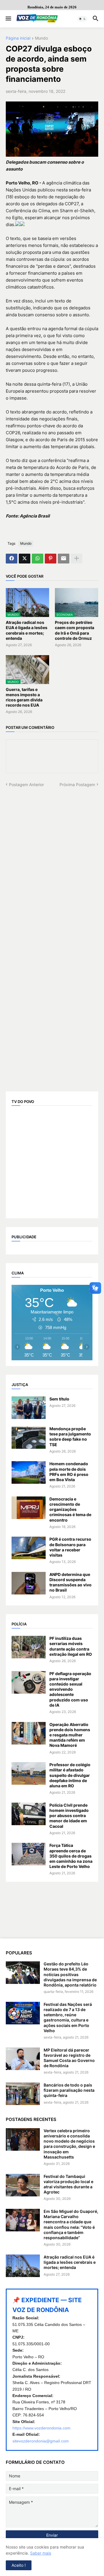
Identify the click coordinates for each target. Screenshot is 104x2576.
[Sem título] (29, 1408)
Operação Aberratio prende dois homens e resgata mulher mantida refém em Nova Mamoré (70, 1735)
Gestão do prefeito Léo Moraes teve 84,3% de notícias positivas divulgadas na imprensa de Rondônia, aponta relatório (70, 1974)
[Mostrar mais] (77, 559)
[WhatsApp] (38, 559)
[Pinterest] (51, 559)
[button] (8, 19)
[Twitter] (25, 559)
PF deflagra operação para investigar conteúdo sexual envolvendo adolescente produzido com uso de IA (70, 1689)
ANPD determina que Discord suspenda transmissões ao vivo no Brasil (70, 1582)
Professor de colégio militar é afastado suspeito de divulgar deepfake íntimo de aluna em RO (70, 1775)
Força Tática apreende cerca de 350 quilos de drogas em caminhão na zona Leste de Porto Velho (71, 1856)
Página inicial (18, 38)
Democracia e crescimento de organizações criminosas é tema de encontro (70, 1509)
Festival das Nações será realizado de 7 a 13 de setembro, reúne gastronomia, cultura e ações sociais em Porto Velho (68, 2017)
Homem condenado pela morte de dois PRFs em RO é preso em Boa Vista (69, 1472)
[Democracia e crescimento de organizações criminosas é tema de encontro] (29, 1508)
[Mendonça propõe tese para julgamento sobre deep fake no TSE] (29, 1437)
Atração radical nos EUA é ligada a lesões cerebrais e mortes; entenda (27, 630)
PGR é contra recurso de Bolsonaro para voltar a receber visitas (70, 1547)
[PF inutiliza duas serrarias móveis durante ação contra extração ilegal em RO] (29, 1647)
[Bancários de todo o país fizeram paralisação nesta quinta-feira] (23, 2094)
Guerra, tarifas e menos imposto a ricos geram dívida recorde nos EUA (24, 697)
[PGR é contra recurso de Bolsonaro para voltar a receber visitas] (29, 1548)
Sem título (59, 1399)
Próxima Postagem (77, 785)
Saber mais (41, 2553)
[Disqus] (52, 860)
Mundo (41, 38)
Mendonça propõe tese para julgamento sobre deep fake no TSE (70, 1437)
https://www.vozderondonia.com (41, 2428)
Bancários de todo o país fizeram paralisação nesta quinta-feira (69, 2090)
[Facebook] (12, 559)
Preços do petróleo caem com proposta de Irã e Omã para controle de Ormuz (75, 630)
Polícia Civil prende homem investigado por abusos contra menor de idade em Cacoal (69, 1816)
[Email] (64, 559)
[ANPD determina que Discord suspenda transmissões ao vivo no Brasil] (29, 1583)
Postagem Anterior (26, 785)
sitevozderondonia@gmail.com (41, 2441)
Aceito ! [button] (19, 2565)
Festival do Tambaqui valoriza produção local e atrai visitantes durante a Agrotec (68, 2184)
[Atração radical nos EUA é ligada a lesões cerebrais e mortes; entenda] (23, 2266)
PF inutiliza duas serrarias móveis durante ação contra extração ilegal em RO (71, 1646)
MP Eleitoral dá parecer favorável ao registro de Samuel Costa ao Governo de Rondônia (69, 2058)
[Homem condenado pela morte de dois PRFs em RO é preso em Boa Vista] (29, 1472)
